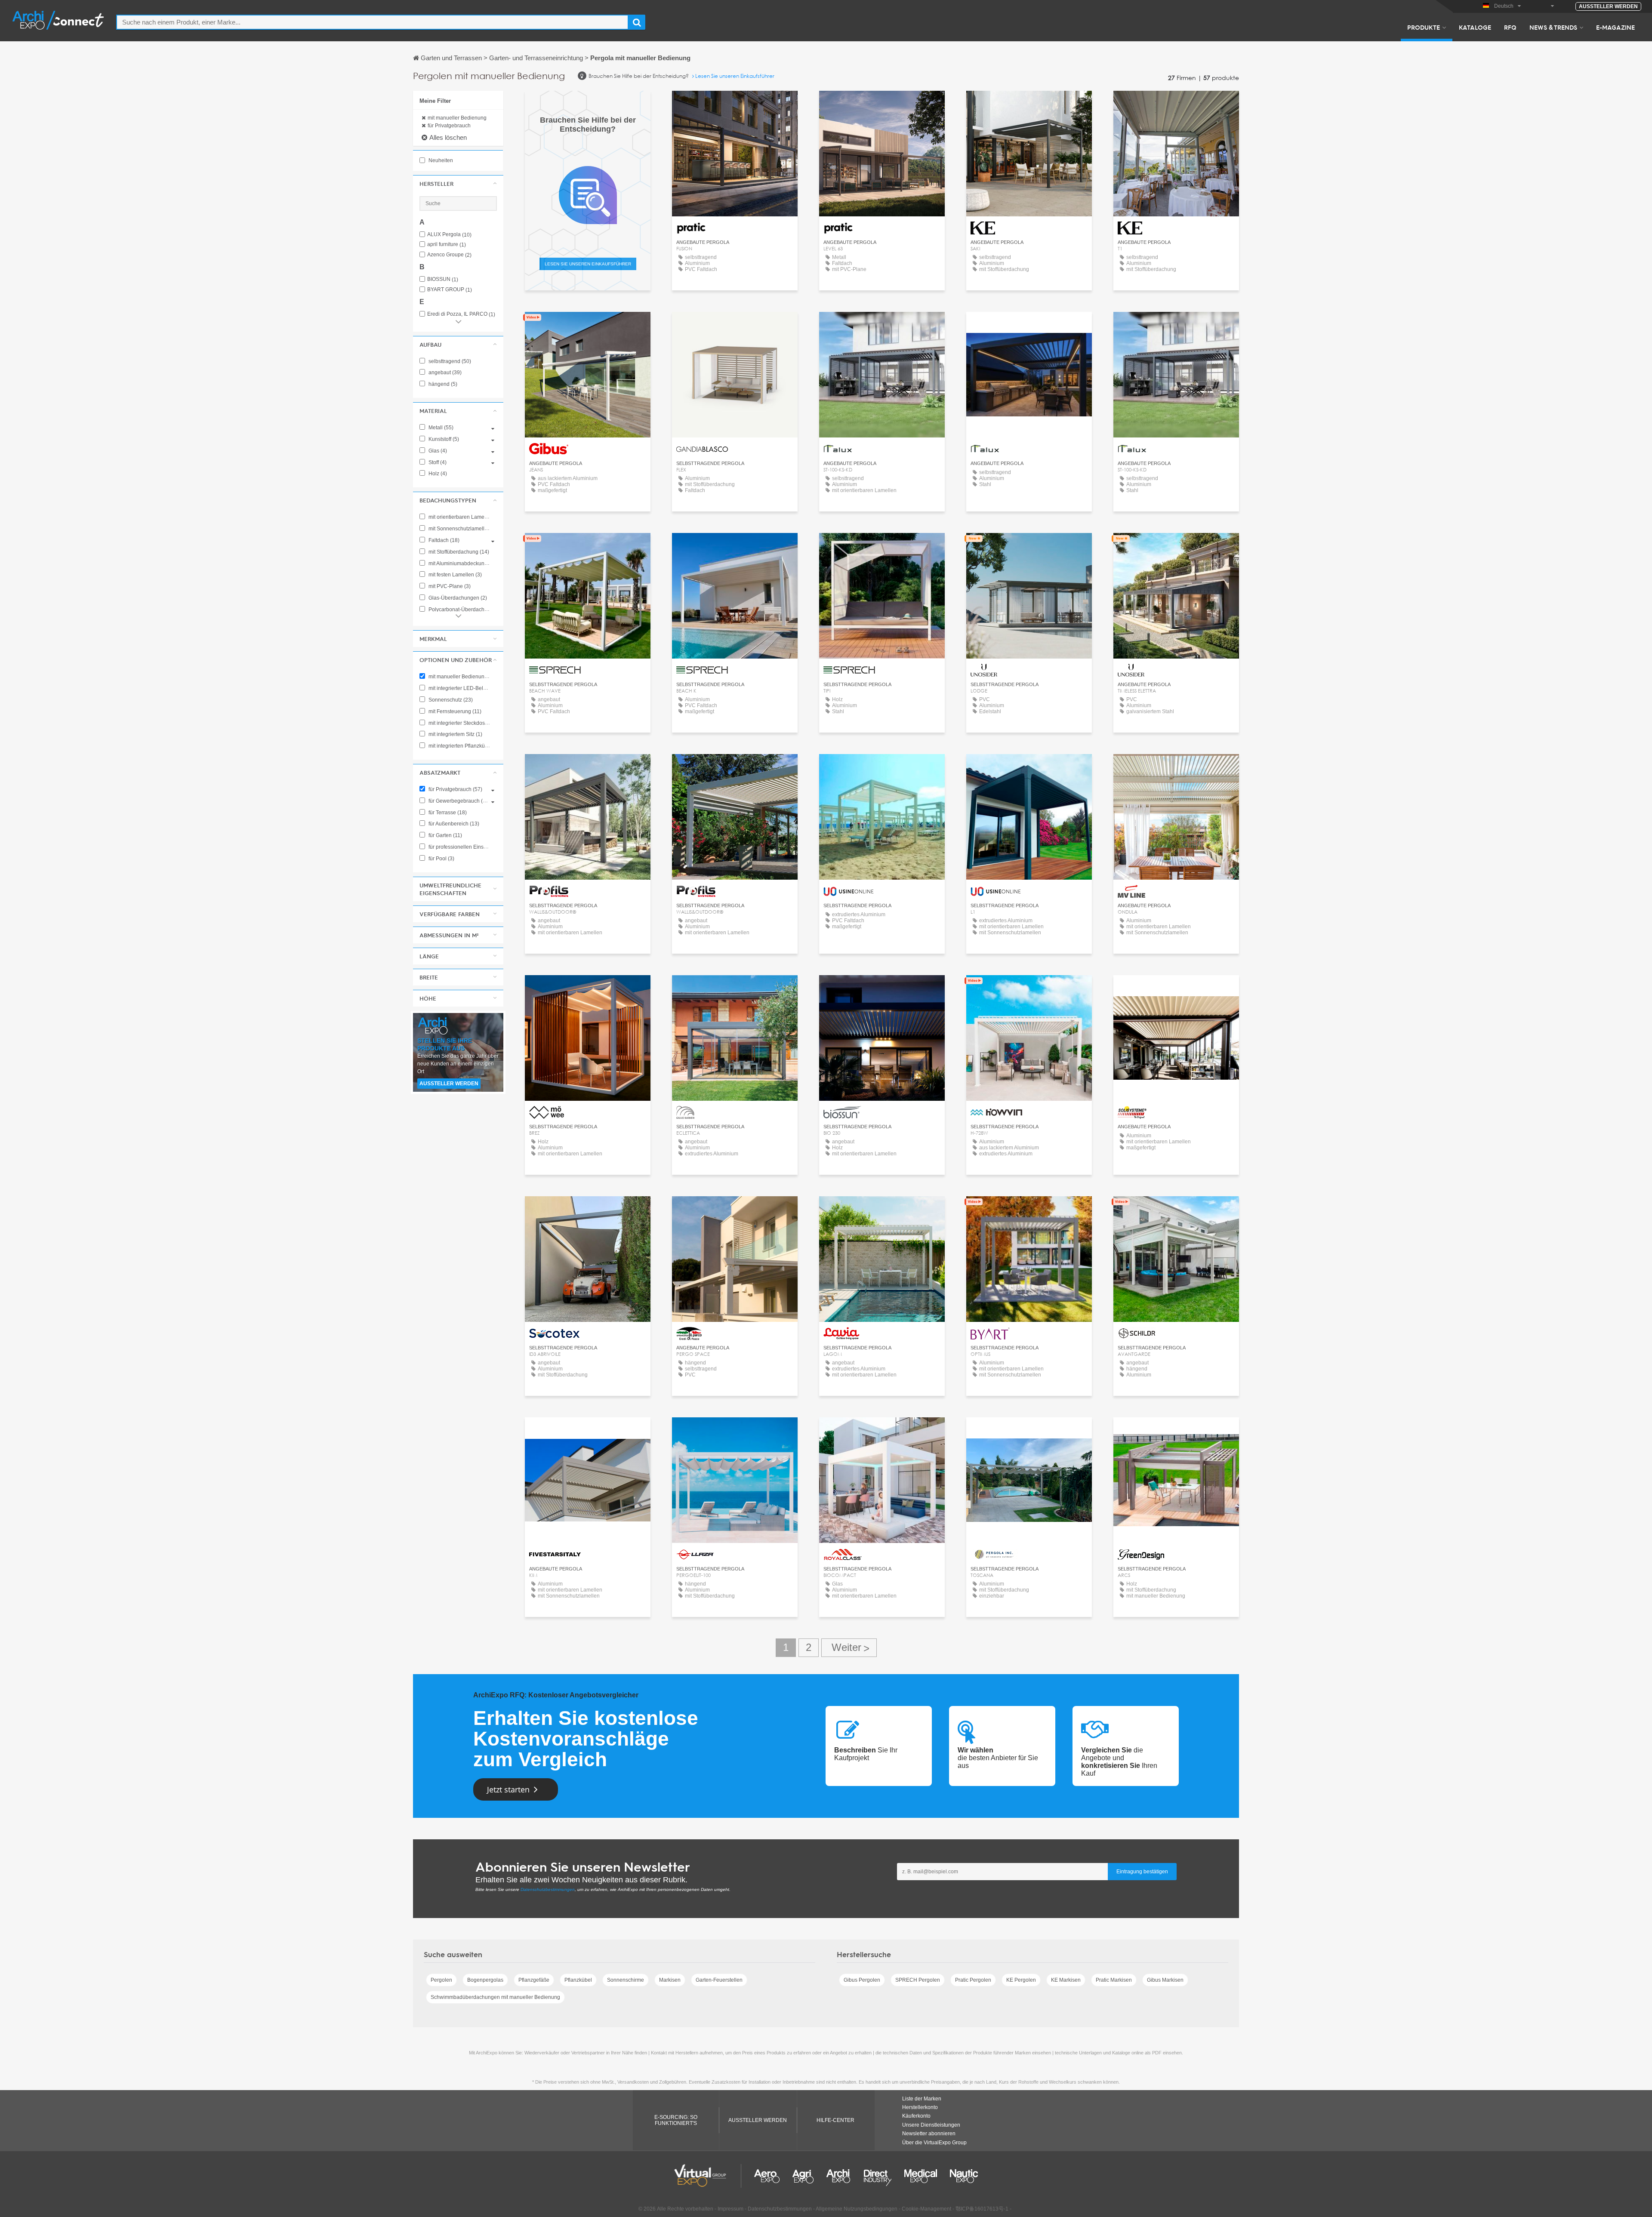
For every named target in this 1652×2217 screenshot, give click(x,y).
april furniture (447, 245)
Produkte (1424, 27)
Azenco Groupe (449, 255)
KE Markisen (1066, 1980)
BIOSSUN (443, 279)
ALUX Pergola (449, 235)
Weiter (849, 1648)
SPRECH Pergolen (918, 1980)
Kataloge (1475, 27)
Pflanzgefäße (534, 1980)
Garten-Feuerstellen (719, 1980)
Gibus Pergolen (862, 1980)
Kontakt (735, 326)
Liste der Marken (922, 2099)
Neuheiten (440, 160)
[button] (458, 184)
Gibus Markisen (1165, 1980)
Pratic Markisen (1114, 1980)
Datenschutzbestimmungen (548, 1889)
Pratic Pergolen (973, 1980)
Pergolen (441, 1980)
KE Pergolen (1021, 1980)
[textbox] (372, 22)
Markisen (670, 1980)
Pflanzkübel (578, 1980)
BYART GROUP (450, 290)
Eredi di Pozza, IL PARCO (461, 314)
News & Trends (1553, 27)
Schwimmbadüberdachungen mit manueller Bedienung (495, 1997)
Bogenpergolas (485, 1980)
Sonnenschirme (626, 1980)
